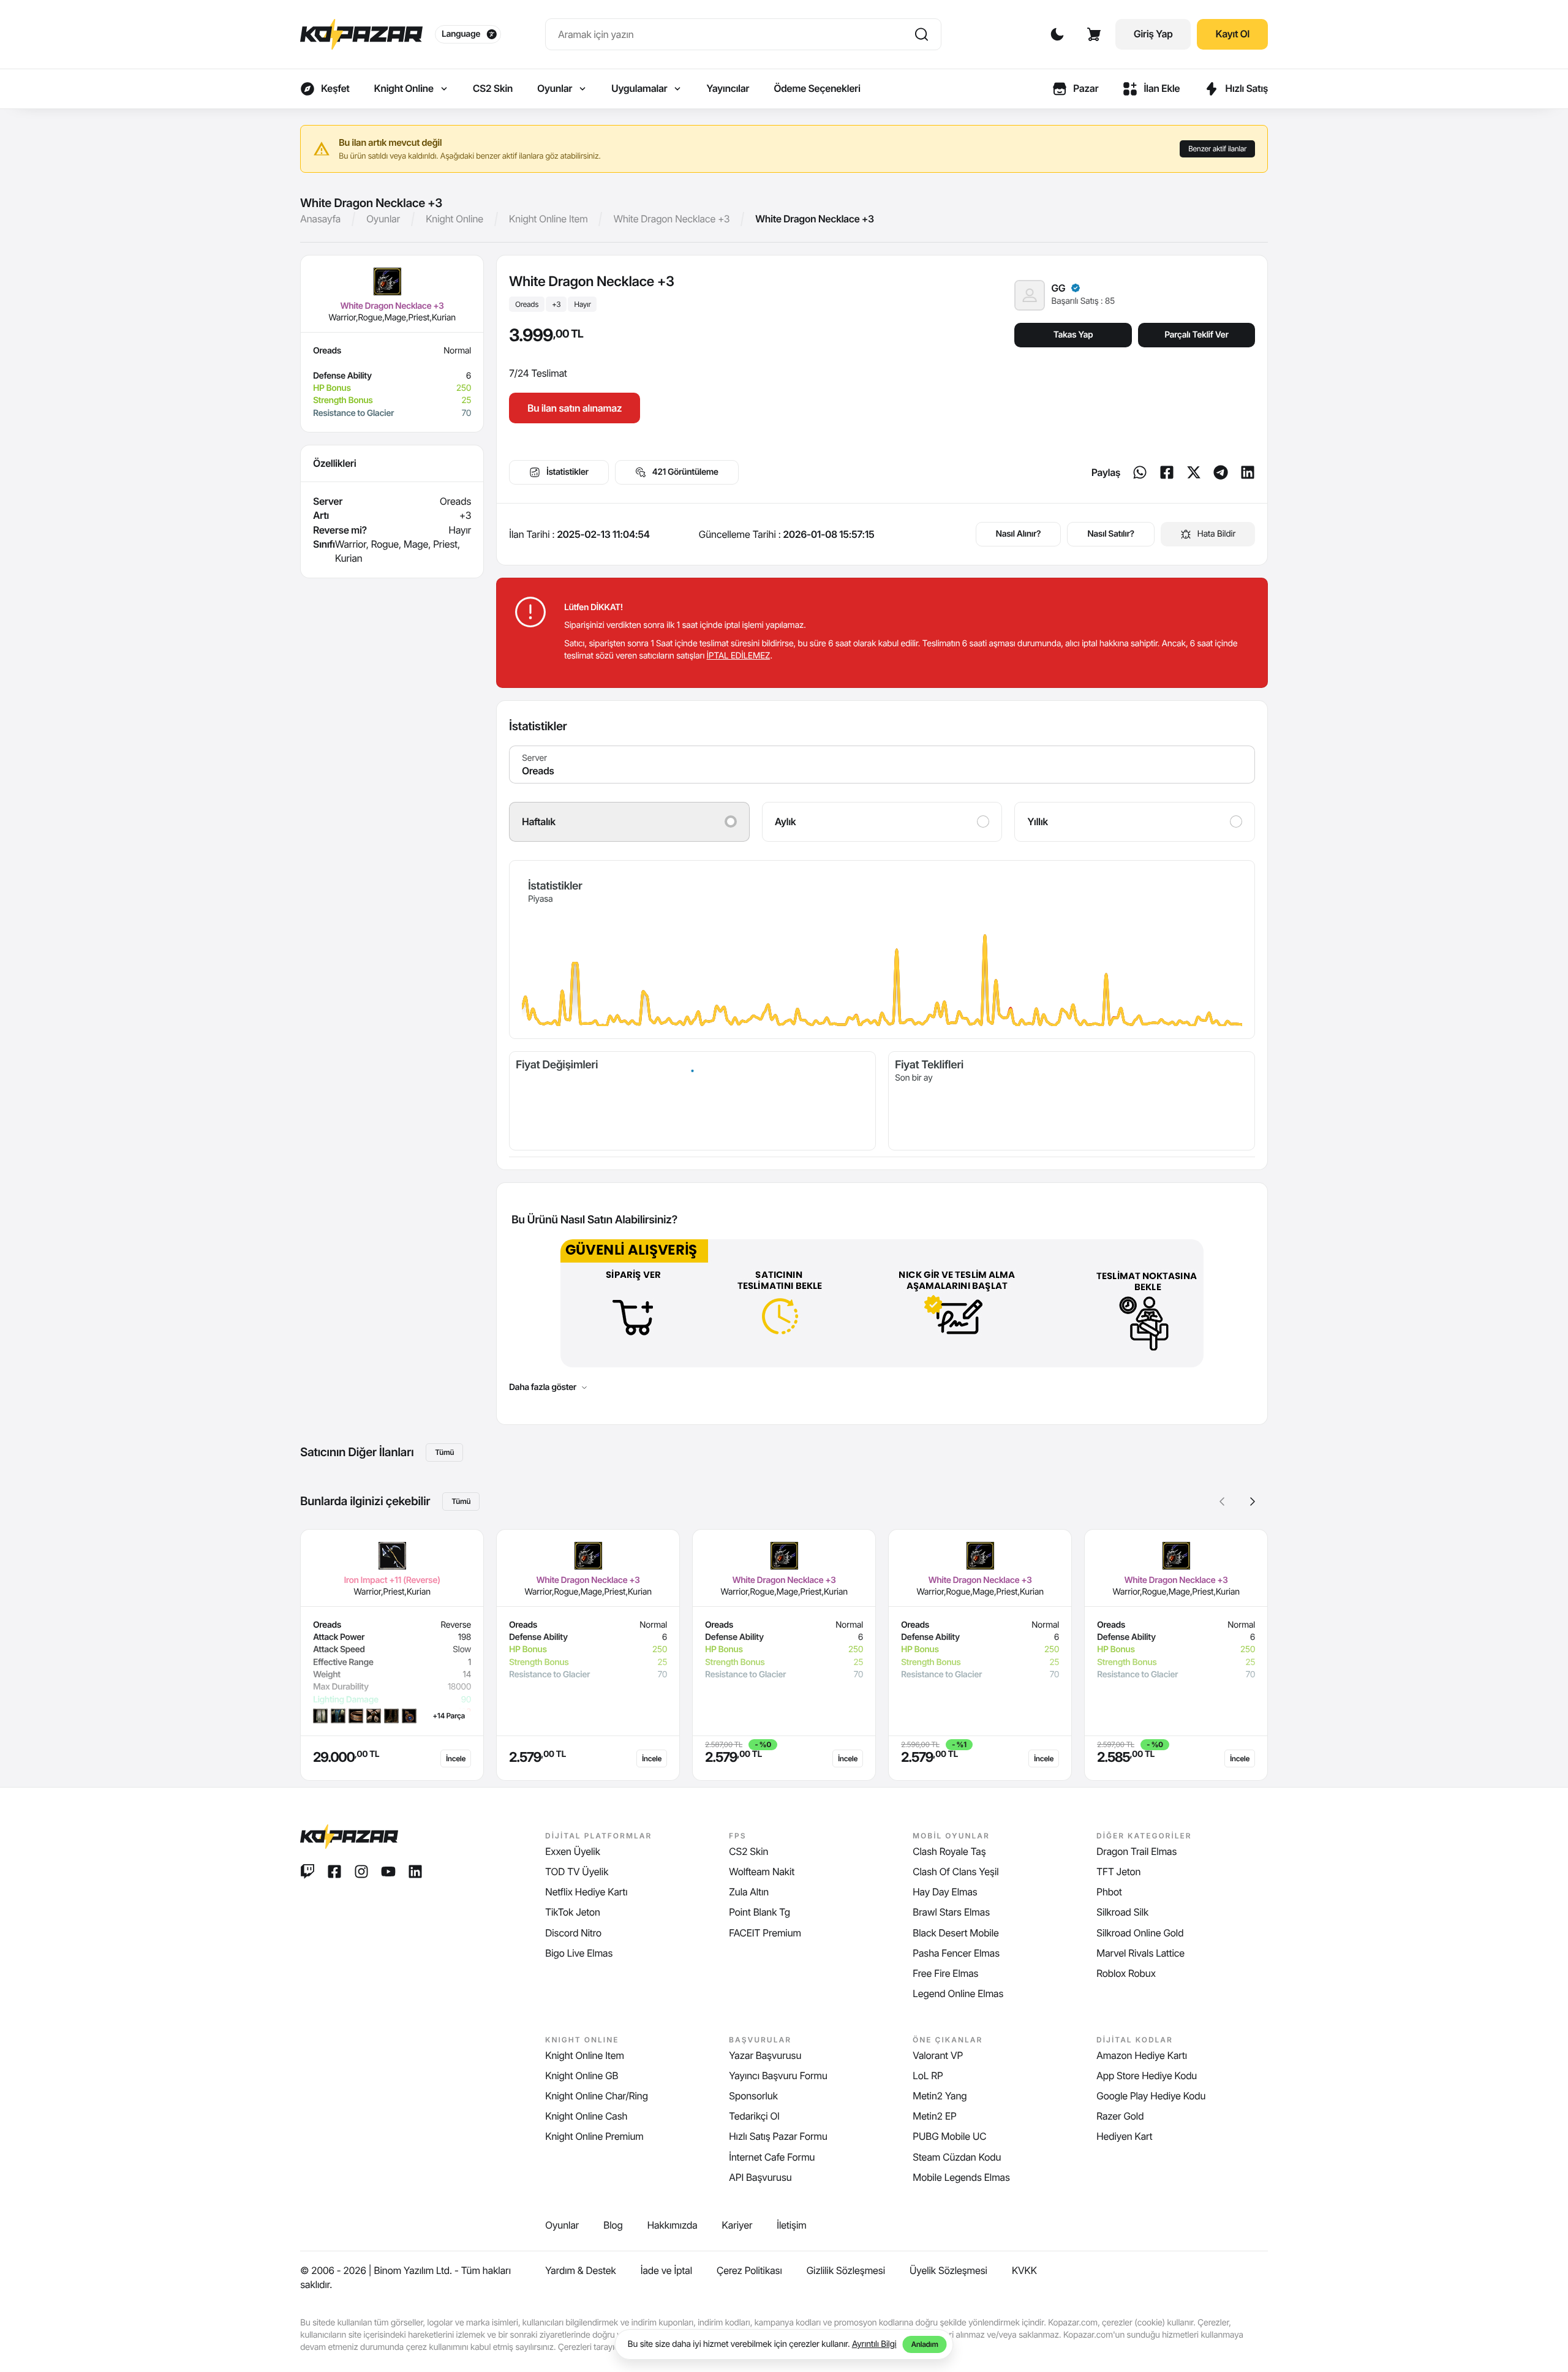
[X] (1194, 472)
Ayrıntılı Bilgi (874, 2344)
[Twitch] (307, 1872)
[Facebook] (1167, 472)
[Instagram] (361, 1872)
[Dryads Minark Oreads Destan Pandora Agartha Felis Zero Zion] (882, 765)
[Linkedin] (1248, 472)
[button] (1253, 1501)
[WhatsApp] (1140, 472)
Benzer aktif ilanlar (1217, 149)
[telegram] (1221, 472)
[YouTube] (388, 1872)
